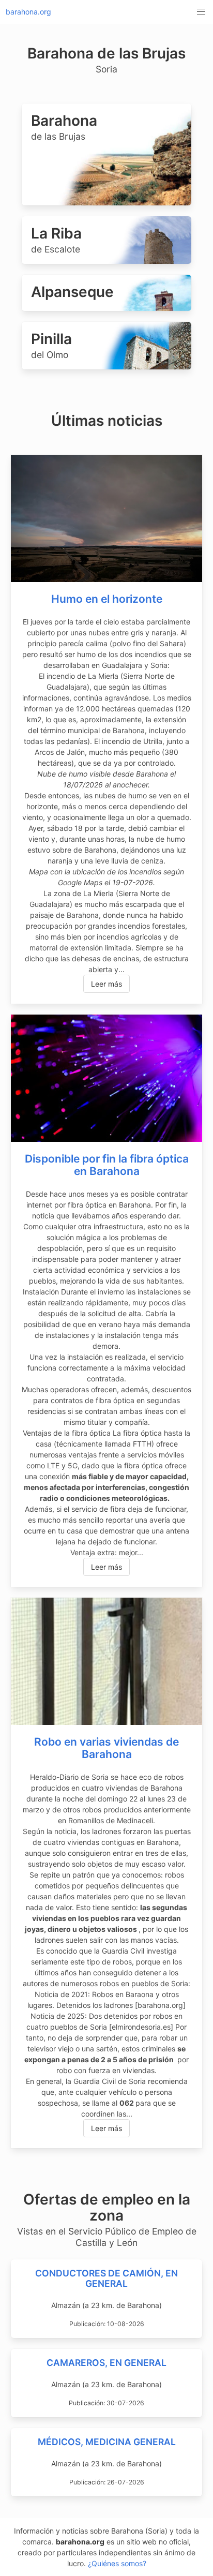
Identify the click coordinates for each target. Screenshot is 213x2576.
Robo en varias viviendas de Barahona (106, 1748)
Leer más (106, 984)
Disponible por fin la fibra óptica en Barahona (107, 1165)
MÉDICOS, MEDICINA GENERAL (107, 2442)
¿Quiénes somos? (117, 2563)
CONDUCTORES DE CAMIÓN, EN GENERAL (106, 2278)
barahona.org (28, 12)
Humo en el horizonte (107, 599)
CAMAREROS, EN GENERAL (106, 2363)
